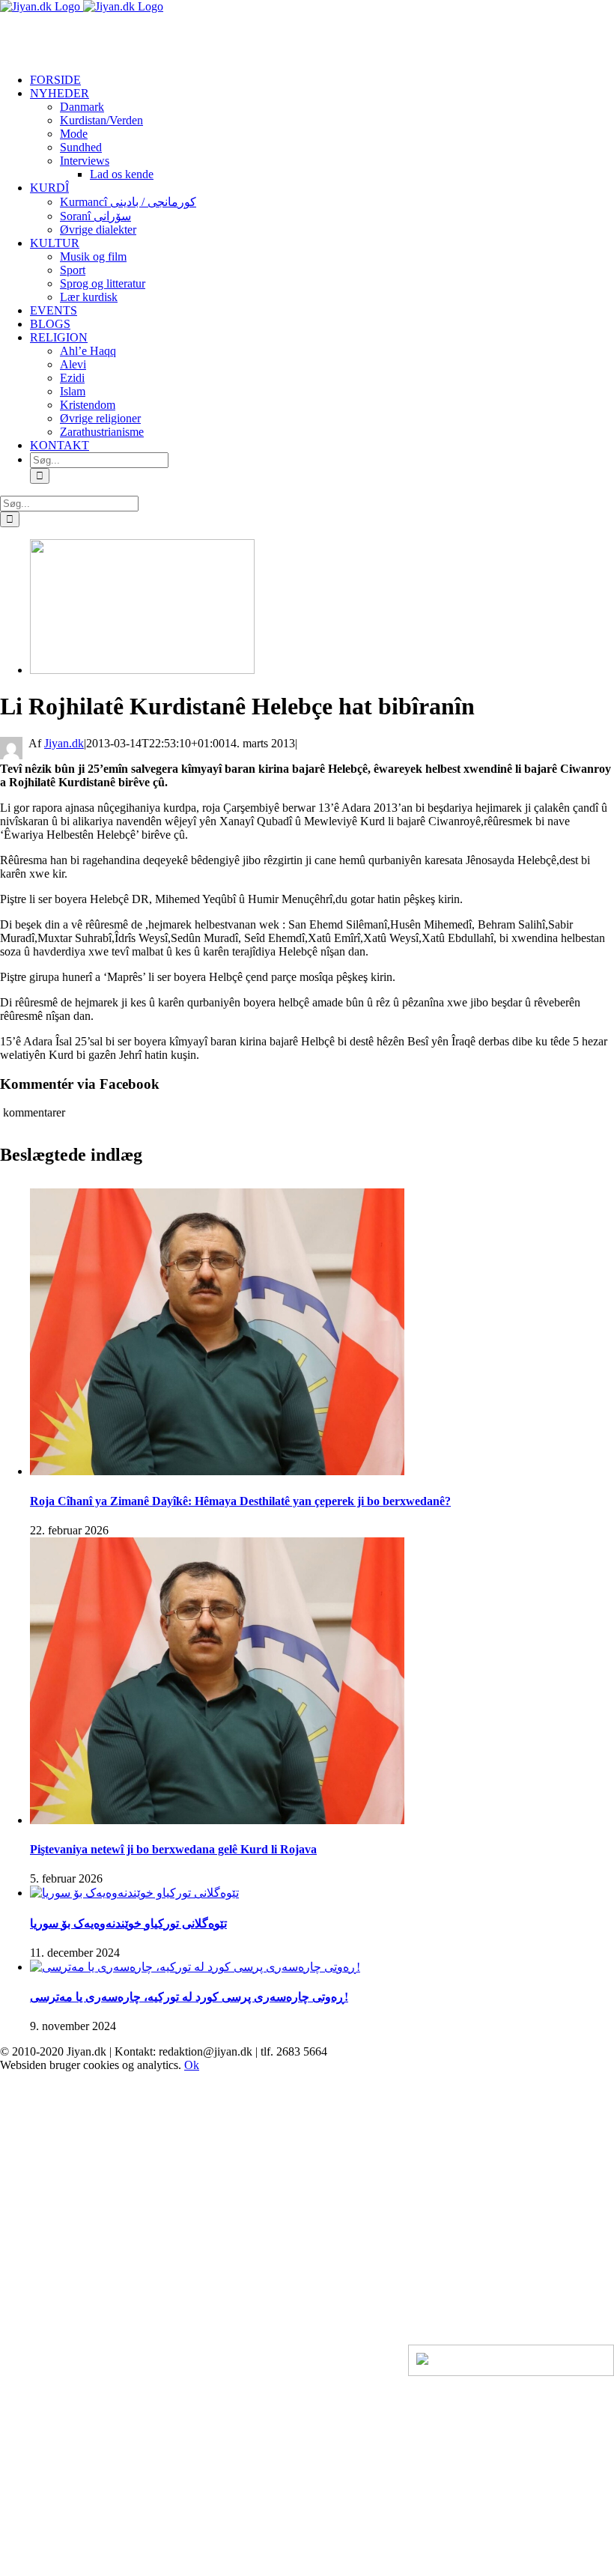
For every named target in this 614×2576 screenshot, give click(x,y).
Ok (192, 2065)
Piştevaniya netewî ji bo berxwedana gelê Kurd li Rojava (173, 1849)
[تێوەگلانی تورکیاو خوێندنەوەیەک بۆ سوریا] (134, 1893)
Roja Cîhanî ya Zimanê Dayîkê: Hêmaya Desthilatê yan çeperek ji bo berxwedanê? (240, 1501)
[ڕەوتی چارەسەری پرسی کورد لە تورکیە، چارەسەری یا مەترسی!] (195, 1967)
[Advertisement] (175, 36)
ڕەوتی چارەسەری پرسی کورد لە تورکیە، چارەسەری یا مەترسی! (189, 1997)
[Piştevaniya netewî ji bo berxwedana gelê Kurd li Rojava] (217, 1820)
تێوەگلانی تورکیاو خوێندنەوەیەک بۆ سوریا (128, 1923)
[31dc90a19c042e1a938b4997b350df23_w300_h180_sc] (142, 670)
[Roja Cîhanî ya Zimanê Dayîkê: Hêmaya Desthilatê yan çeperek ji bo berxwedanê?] (217, 1471)
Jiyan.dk (64, 743)
